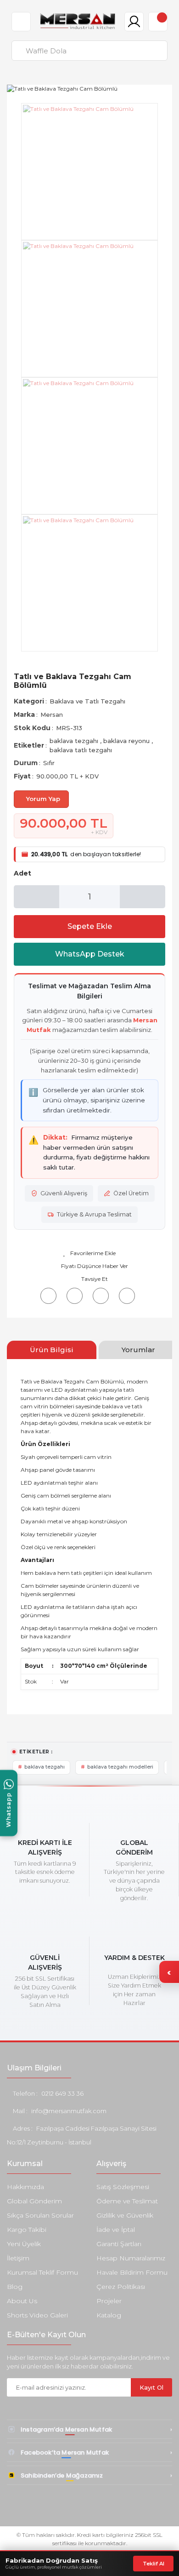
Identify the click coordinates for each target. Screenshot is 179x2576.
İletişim (18, 2258)
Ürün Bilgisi (52, 1350)
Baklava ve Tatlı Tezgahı (87, 701)
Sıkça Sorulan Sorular (40, 2215)
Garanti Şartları (119, 2244)
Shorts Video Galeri (37, 2315)
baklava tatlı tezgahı (81, 750)
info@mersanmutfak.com (69, 2111)
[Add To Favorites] (89, 1253)
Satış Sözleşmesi (123, 2187)
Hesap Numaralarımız (131, 2258)
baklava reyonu (127, 741)
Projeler (109, 2301)
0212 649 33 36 (62, 2093)
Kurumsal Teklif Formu (42, 2272)
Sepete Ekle (90, 926)
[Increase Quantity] (143, 897)
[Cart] (158, 22)
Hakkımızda (25, 2187)
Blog (15, 2287)
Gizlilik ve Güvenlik (125, 2215)
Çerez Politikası (121, 2287)
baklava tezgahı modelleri (120, 1767)
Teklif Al (154, 2564)
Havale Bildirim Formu (132, 2272)
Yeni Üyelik (24, 2244)
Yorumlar (138, 1350)
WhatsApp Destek (90, 954)
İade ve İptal (116, 2230)
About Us (22, 2301)
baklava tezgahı (75, 741)
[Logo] (78, 21)
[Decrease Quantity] (36, 897)
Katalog (109, 2315)
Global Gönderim (34, 2201)
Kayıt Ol (151, 2387)
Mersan (52, 715)
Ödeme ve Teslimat (127, 2201)
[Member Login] (134, 22)
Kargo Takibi (27, 2230)
